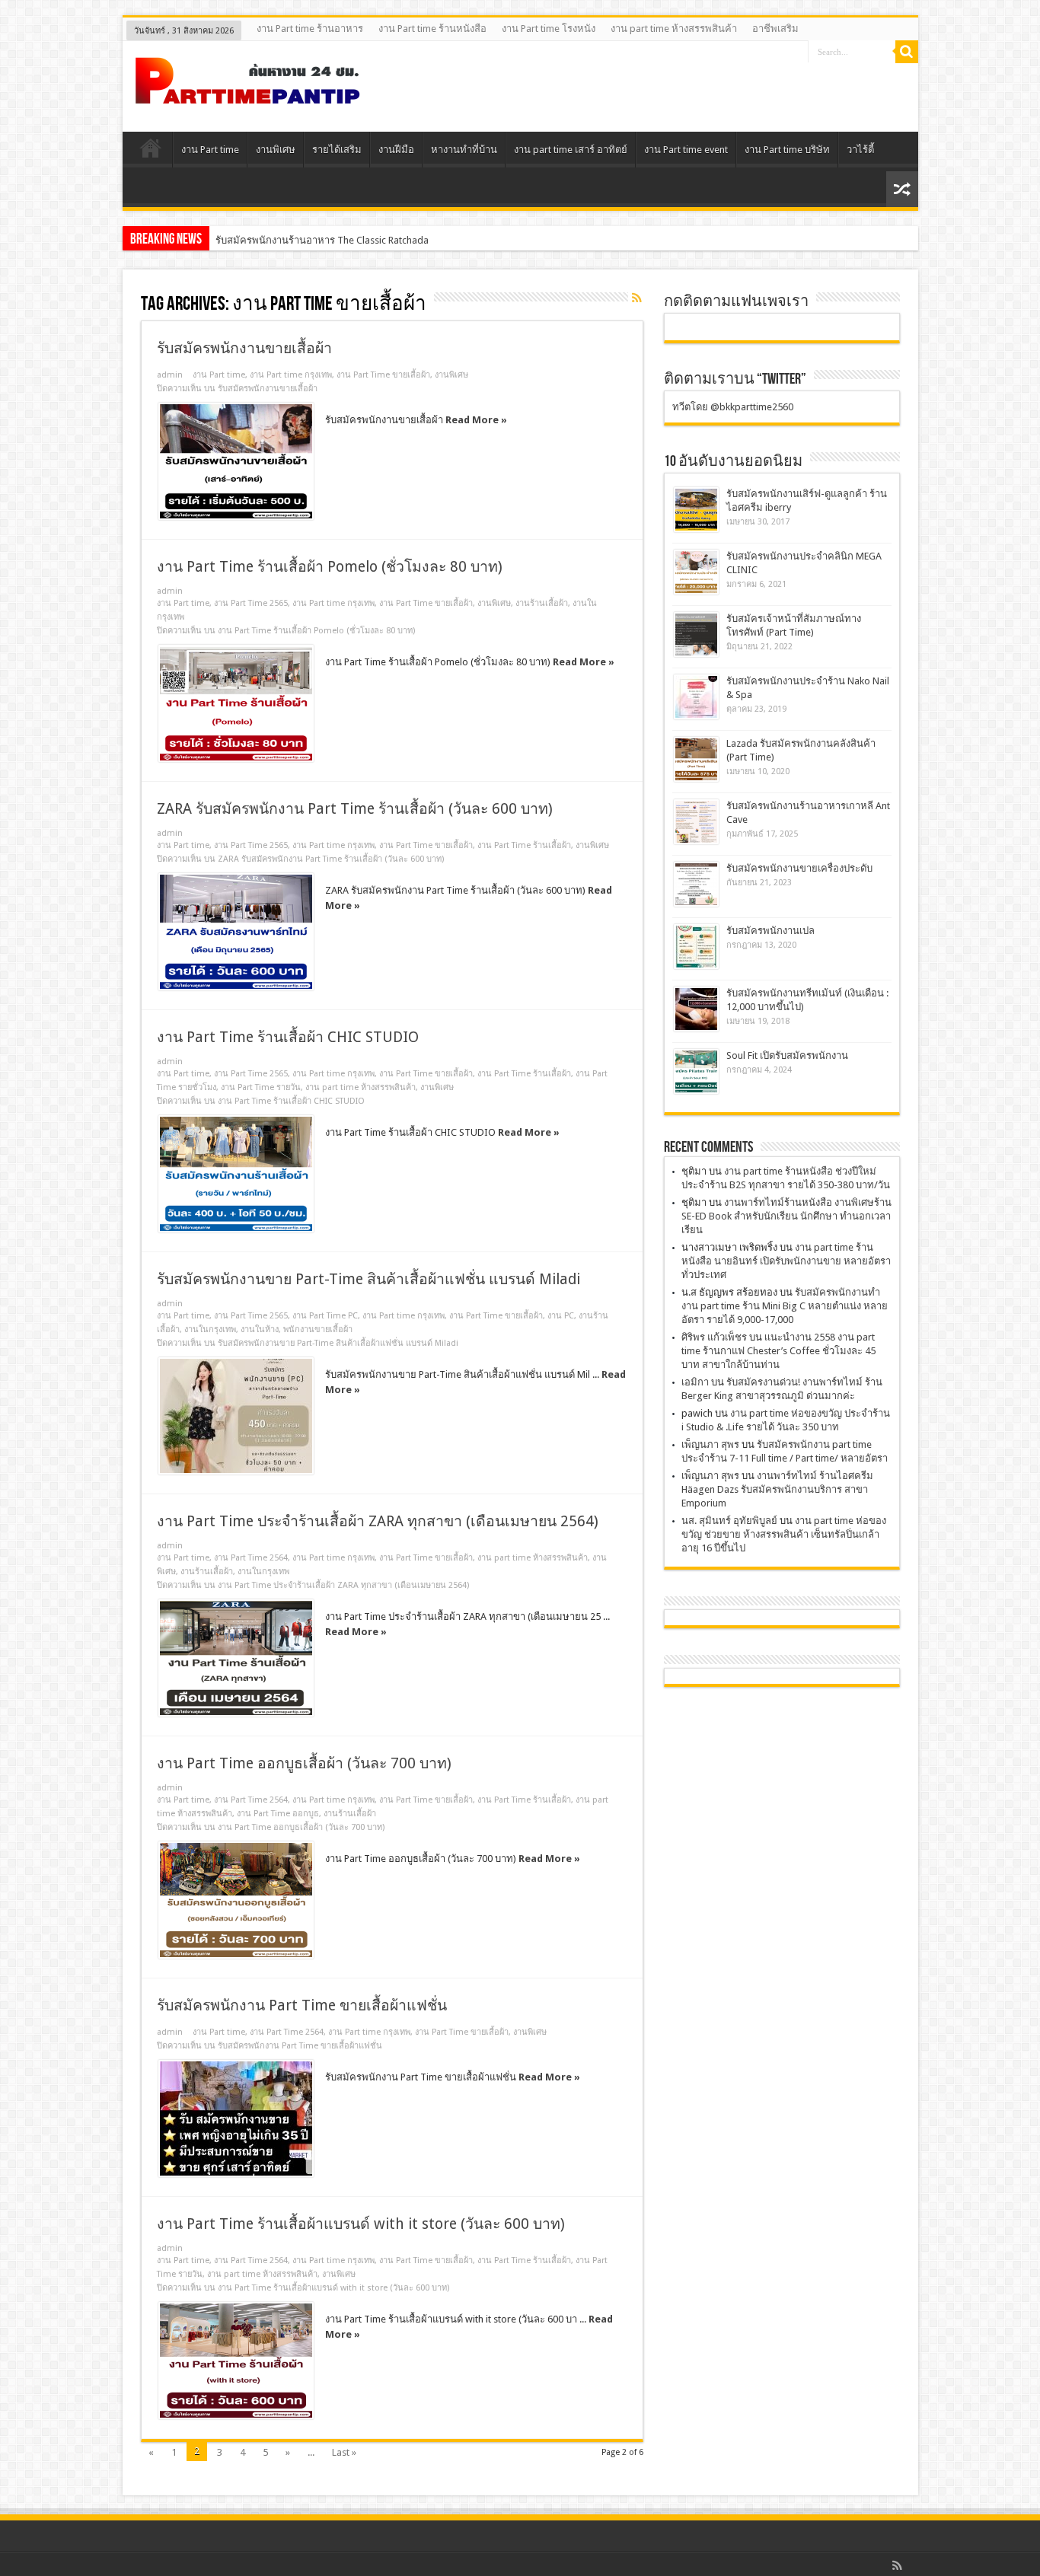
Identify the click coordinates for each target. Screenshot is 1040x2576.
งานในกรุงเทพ (210, 1329)
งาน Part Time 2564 (251, 1558)
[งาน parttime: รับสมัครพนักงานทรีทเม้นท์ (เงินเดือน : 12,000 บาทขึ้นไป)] (696, 1009)
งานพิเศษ (276, 150)
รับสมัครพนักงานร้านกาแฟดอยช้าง (290, 240)
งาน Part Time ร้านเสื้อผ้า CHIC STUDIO (288, 1037)
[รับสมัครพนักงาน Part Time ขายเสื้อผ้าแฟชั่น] (236, 2119)
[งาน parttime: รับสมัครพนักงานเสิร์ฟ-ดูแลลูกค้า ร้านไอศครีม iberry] (696, 510)
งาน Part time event (686, 150)
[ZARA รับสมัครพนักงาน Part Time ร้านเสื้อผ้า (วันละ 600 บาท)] (236, 932)
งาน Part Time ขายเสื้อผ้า (383, 375)
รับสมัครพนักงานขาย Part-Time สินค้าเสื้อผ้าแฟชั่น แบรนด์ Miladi (368, 1279)
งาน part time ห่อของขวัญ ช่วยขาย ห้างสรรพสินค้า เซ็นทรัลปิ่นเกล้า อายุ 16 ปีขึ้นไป (784, 1534)
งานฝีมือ (396, 150)
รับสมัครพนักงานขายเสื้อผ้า (244, 348)
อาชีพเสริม (775, 29)
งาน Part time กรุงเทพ (291, 375)
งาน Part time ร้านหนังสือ (432, 29)
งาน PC (561, 1316)
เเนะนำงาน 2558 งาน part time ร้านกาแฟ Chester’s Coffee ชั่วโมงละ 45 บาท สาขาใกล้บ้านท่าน (778, 1351)
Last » (344, 2452)
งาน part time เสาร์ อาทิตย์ (571, 150)
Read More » (476, 420)
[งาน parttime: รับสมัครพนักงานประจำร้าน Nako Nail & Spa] (696, 697)
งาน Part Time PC (325, 1316)
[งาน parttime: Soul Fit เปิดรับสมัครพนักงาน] (696, 1071)
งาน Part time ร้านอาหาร (310, 29)
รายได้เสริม (337, 150)
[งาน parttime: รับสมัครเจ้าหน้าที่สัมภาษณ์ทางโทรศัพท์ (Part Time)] (696, 634)
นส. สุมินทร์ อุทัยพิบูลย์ (729, 1521)
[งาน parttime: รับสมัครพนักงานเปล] (696, 947)
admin (170, 375)
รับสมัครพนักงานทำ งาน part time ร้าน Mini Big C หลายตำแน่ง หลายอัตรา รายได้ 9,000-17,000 (785, 1306)
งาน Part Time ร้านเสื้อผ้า (524, 845)
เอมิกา (695, 1382)
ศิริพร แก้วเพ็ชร (714, 1337)
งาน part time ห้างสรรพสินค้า (674, 29)
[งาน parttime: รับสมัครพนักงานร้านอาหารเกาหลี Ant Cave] (696, 822)
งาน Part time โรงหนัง (549, 29)
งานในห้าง (260, 1329)
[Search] (907, 52)
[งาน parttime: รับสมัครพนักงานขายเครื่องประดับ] (696, 884)
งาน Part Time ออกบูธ (278, 1814)
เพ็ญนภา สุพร (710, 1444)
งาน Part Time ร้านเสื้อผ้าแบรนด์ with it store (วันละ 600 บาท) (361, 2224)
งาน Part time (210, 150)
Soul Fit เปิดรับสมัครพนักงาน (787, 1055)
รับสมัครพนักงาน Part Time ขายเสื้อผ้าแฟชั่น (302, 2005)
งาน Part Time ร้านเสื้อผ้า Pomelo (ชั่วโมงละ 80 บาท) (330, 567)
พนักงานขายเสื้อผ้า (318, 1329)
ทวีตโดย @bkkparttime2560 (733, 407)
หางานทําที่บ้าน (464, 150)
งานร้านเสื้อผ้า (542, 603)
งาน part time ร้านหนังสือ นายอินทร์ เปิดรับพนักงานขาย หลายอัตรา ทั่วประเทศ (786, 1261)
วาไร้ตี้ (860, 150)
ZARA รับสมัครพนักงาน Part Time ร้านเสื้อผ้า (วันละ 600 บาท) (355, 809)
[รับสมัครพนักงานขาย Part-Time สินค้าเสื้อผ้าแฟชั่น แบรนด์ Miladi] (236, 1416)
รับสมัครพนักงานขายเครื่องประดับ (799, 868)
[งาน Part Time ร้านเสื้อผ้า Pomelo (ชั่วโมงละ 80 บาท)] (236, 703)
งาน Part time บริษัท (787, 150)
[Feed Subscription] (637, 298)
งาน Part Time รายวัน (261, 1087)
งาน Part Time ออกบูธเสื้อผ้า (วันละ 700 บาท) (304, 1763)
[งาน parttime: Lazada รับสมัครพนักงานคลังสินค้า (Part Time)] (696, 759)
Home (151, 151)
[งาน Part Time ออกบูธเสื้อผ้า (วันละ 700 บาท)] (236, 1900)
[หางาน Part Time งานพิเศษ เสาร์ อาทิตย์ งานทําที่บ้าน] (248, 94)
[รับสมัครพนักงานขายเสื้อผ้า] (236, 461)
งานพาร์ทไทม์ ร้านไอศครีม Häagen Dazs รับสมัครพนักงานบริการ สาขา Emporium (777, 1489)
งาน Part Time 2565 (251, 603)
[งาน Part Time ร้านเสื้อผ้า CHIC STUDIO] (236, 1174)
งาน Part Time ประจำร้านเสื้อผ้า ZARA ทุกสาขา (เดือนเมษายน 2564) (378, 1521)
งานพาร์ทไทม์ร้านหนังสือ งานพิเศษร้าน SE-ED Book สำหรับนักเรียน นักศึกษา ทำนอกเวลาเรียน (786, 1216)
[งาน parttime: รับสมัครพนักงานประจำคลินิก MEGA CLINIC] (696, 572)
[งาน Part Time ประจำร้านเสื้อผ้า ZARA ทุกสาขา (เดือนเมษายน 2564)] (236, 1658)
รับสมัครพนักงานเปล (770, 931)
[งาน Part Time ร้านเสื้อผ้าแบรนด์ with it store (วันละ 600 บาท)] (236, 2361)
